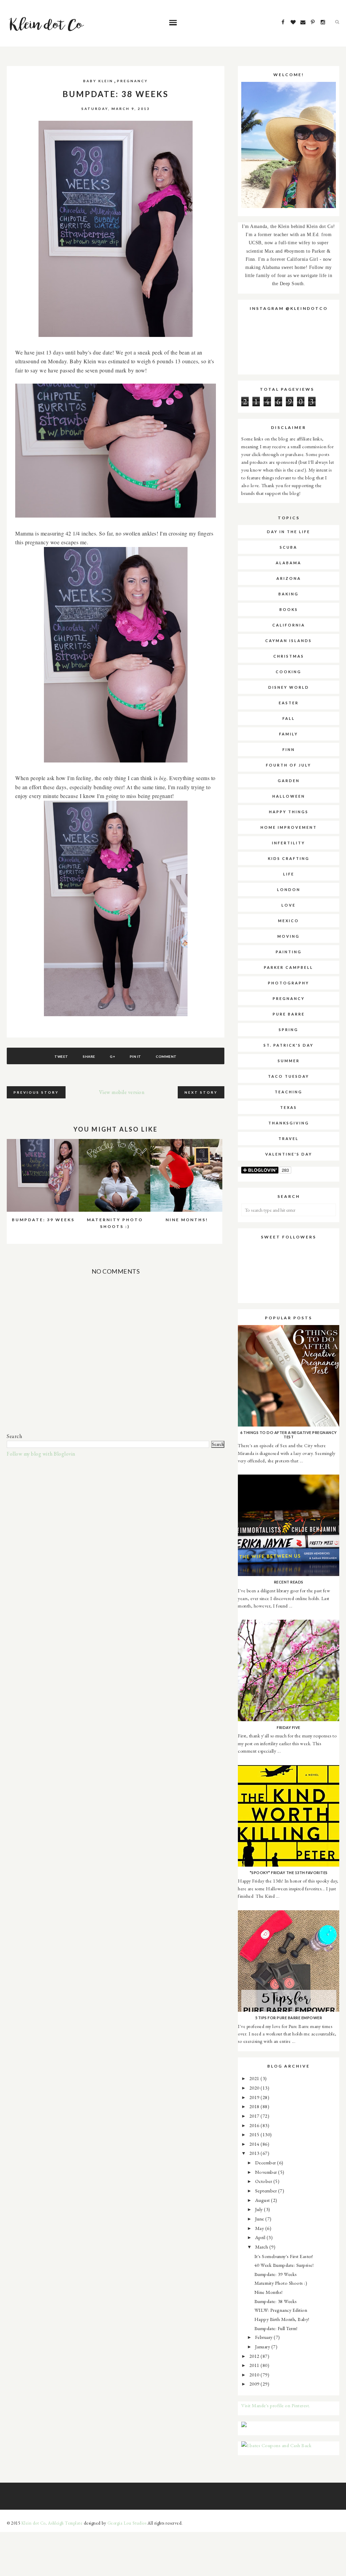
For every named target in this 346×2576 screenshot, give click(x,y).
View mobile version (122, 1092)
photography (289, 983)
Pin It (135, 1056)
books (289, 609)
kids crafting (289, 858)
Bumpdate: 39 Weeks (276, 2274)
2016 (255, 2125)
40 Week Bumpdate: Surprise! (284, 2265)
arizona (289, 578)
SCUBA (289, 547)
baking (289, 594)
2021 (255, 2078)
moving (289, 936)
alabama (289, 563)
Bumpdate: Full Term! (276, 2328)
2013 (255, 2153)
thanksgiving (289, 1123)
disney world (289, 687)
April (261, 2237)
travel (289, 1138)
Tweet (61, 1056)
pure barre (289, 1014)
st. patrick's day (289, 1045)
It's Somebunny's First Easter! (284, 2256)
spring (289, 1030)
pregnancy (132, 81)
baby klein (98, 81)
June (260, 2219)
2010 (255, 2375)
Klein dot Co (33, 2523)
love (289, 905)
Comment (166, 1056)
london (289, 890)
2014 (255, 2144)
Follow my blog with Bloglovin (41, 1454)
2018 (255, 2106)
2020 (255, 2088)
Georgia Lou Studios (127, 2523)
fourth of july (289, 765)
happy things (289, 812)
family (289, 734)
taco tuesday (289, 1076)
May (260, 2228)
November (267, 2172)
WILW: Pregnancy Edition (281, 2310)
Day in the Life (289, 532)
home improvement (289, 827)
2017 (255, 2116)
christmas (289, 656)
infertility (289, 843)
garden (289, 781)
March (262, 2247)
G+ (112, 1056)
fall (289, 718)
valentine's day (289, 1154)
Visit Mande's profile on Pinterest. (276, 2405)
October (264, 2181)
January (263, 2346)
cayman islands (289, 641)
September (267, 2191)
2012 (255, 2356)
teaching (289, 1092)
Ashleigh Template (65, 2523)
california (289, 625)
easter (289, 703)
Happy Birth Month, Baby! (282, 2319)
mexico (289, 921)
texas (289, 1107)
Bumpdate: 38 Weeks (276, 2301)
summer (289, 1061)
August (263, 2200)
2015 (255, 2134)
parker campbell (289, 967)
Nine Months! (269, 2292)
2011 (255, 2365)
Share (89, 1056)
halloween (289, 796)
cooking (289, 672)
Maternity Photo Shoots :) (281, 2283)
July (260, 2209)
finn (289, 749)
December (266, 2162)
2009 (255, 2384)
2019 (255, 2097)
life (289, 874)
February (265, 2337)
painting (289, 952)
